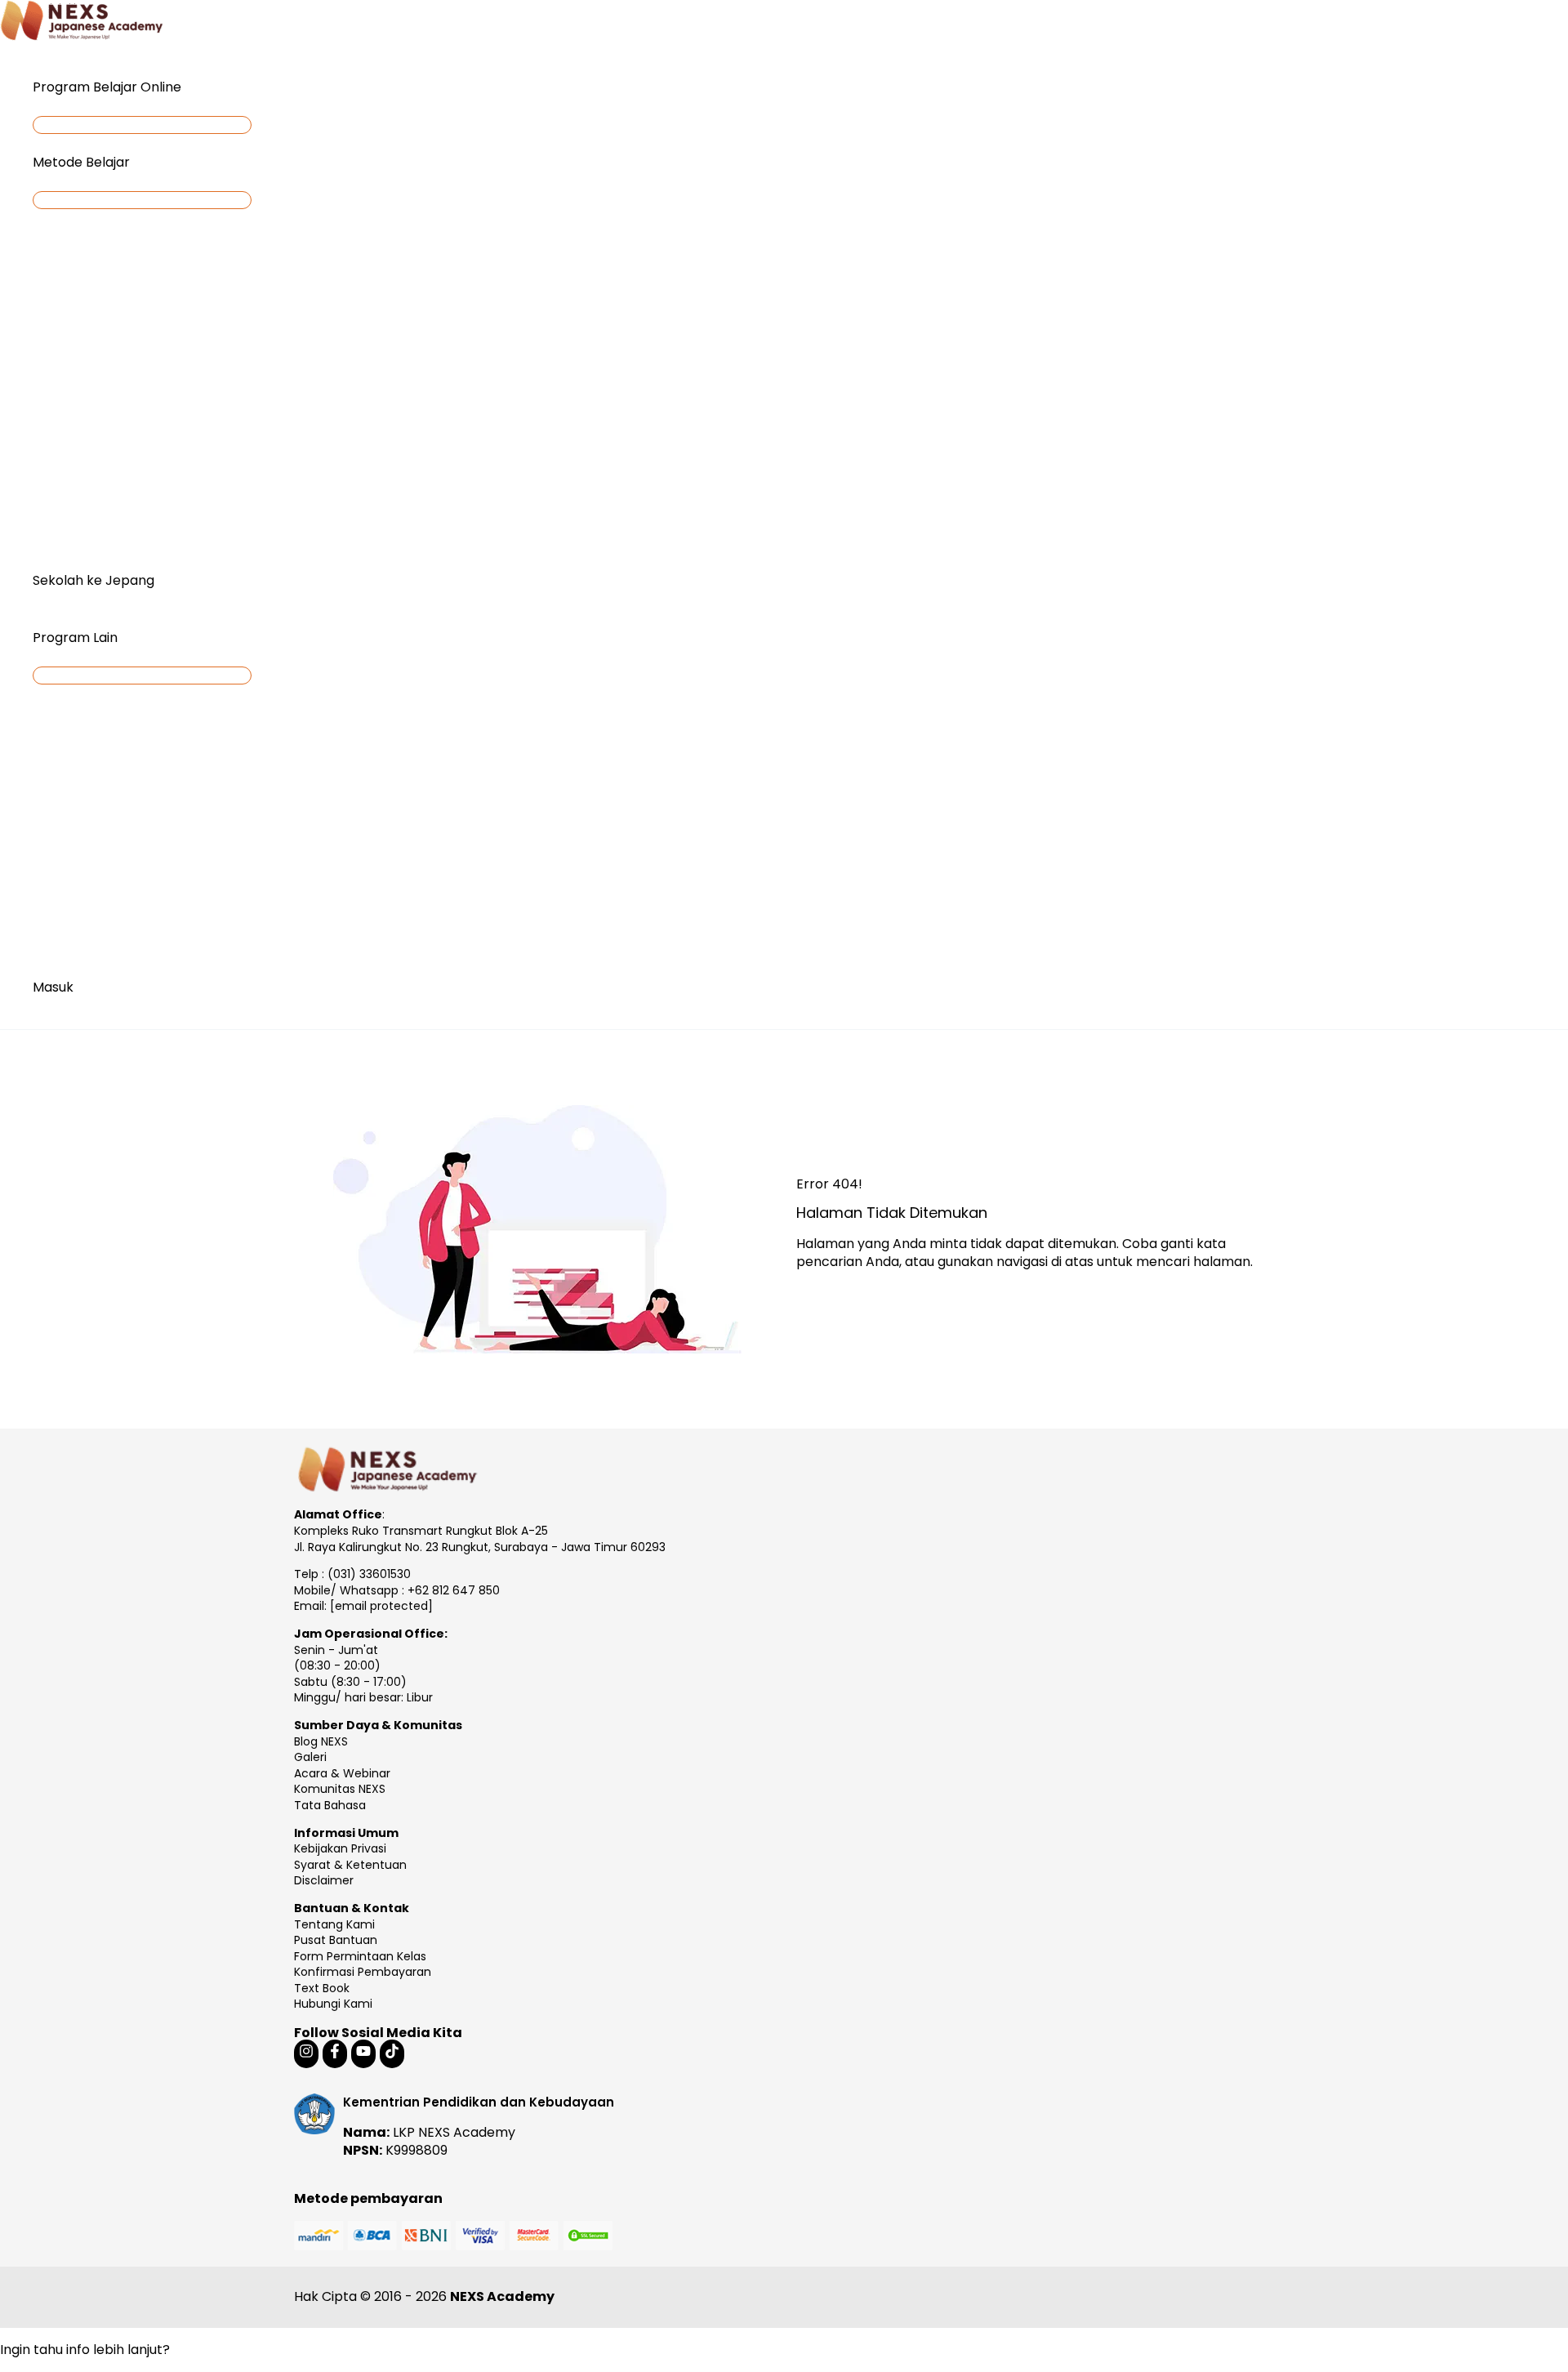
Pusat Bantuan (336, 1940)
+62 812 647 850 (454, 1590)
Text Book (322, 1988)
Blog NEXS (321, 1741)
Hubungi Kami (333, 2004)
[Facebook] (335, 2054)
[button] (189, 87)
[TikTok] (392, 2054)
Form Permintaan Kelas (360, 1956)
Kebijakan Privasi (340, 1848)
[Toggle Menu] (142, 125)
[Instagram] (306, 2054)
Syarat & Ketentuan (350, 1865)
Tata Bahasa (330, 1805)
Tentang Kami (334, 1924)
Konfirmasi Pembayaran (363, 1972)
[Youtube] (363, 2054)
